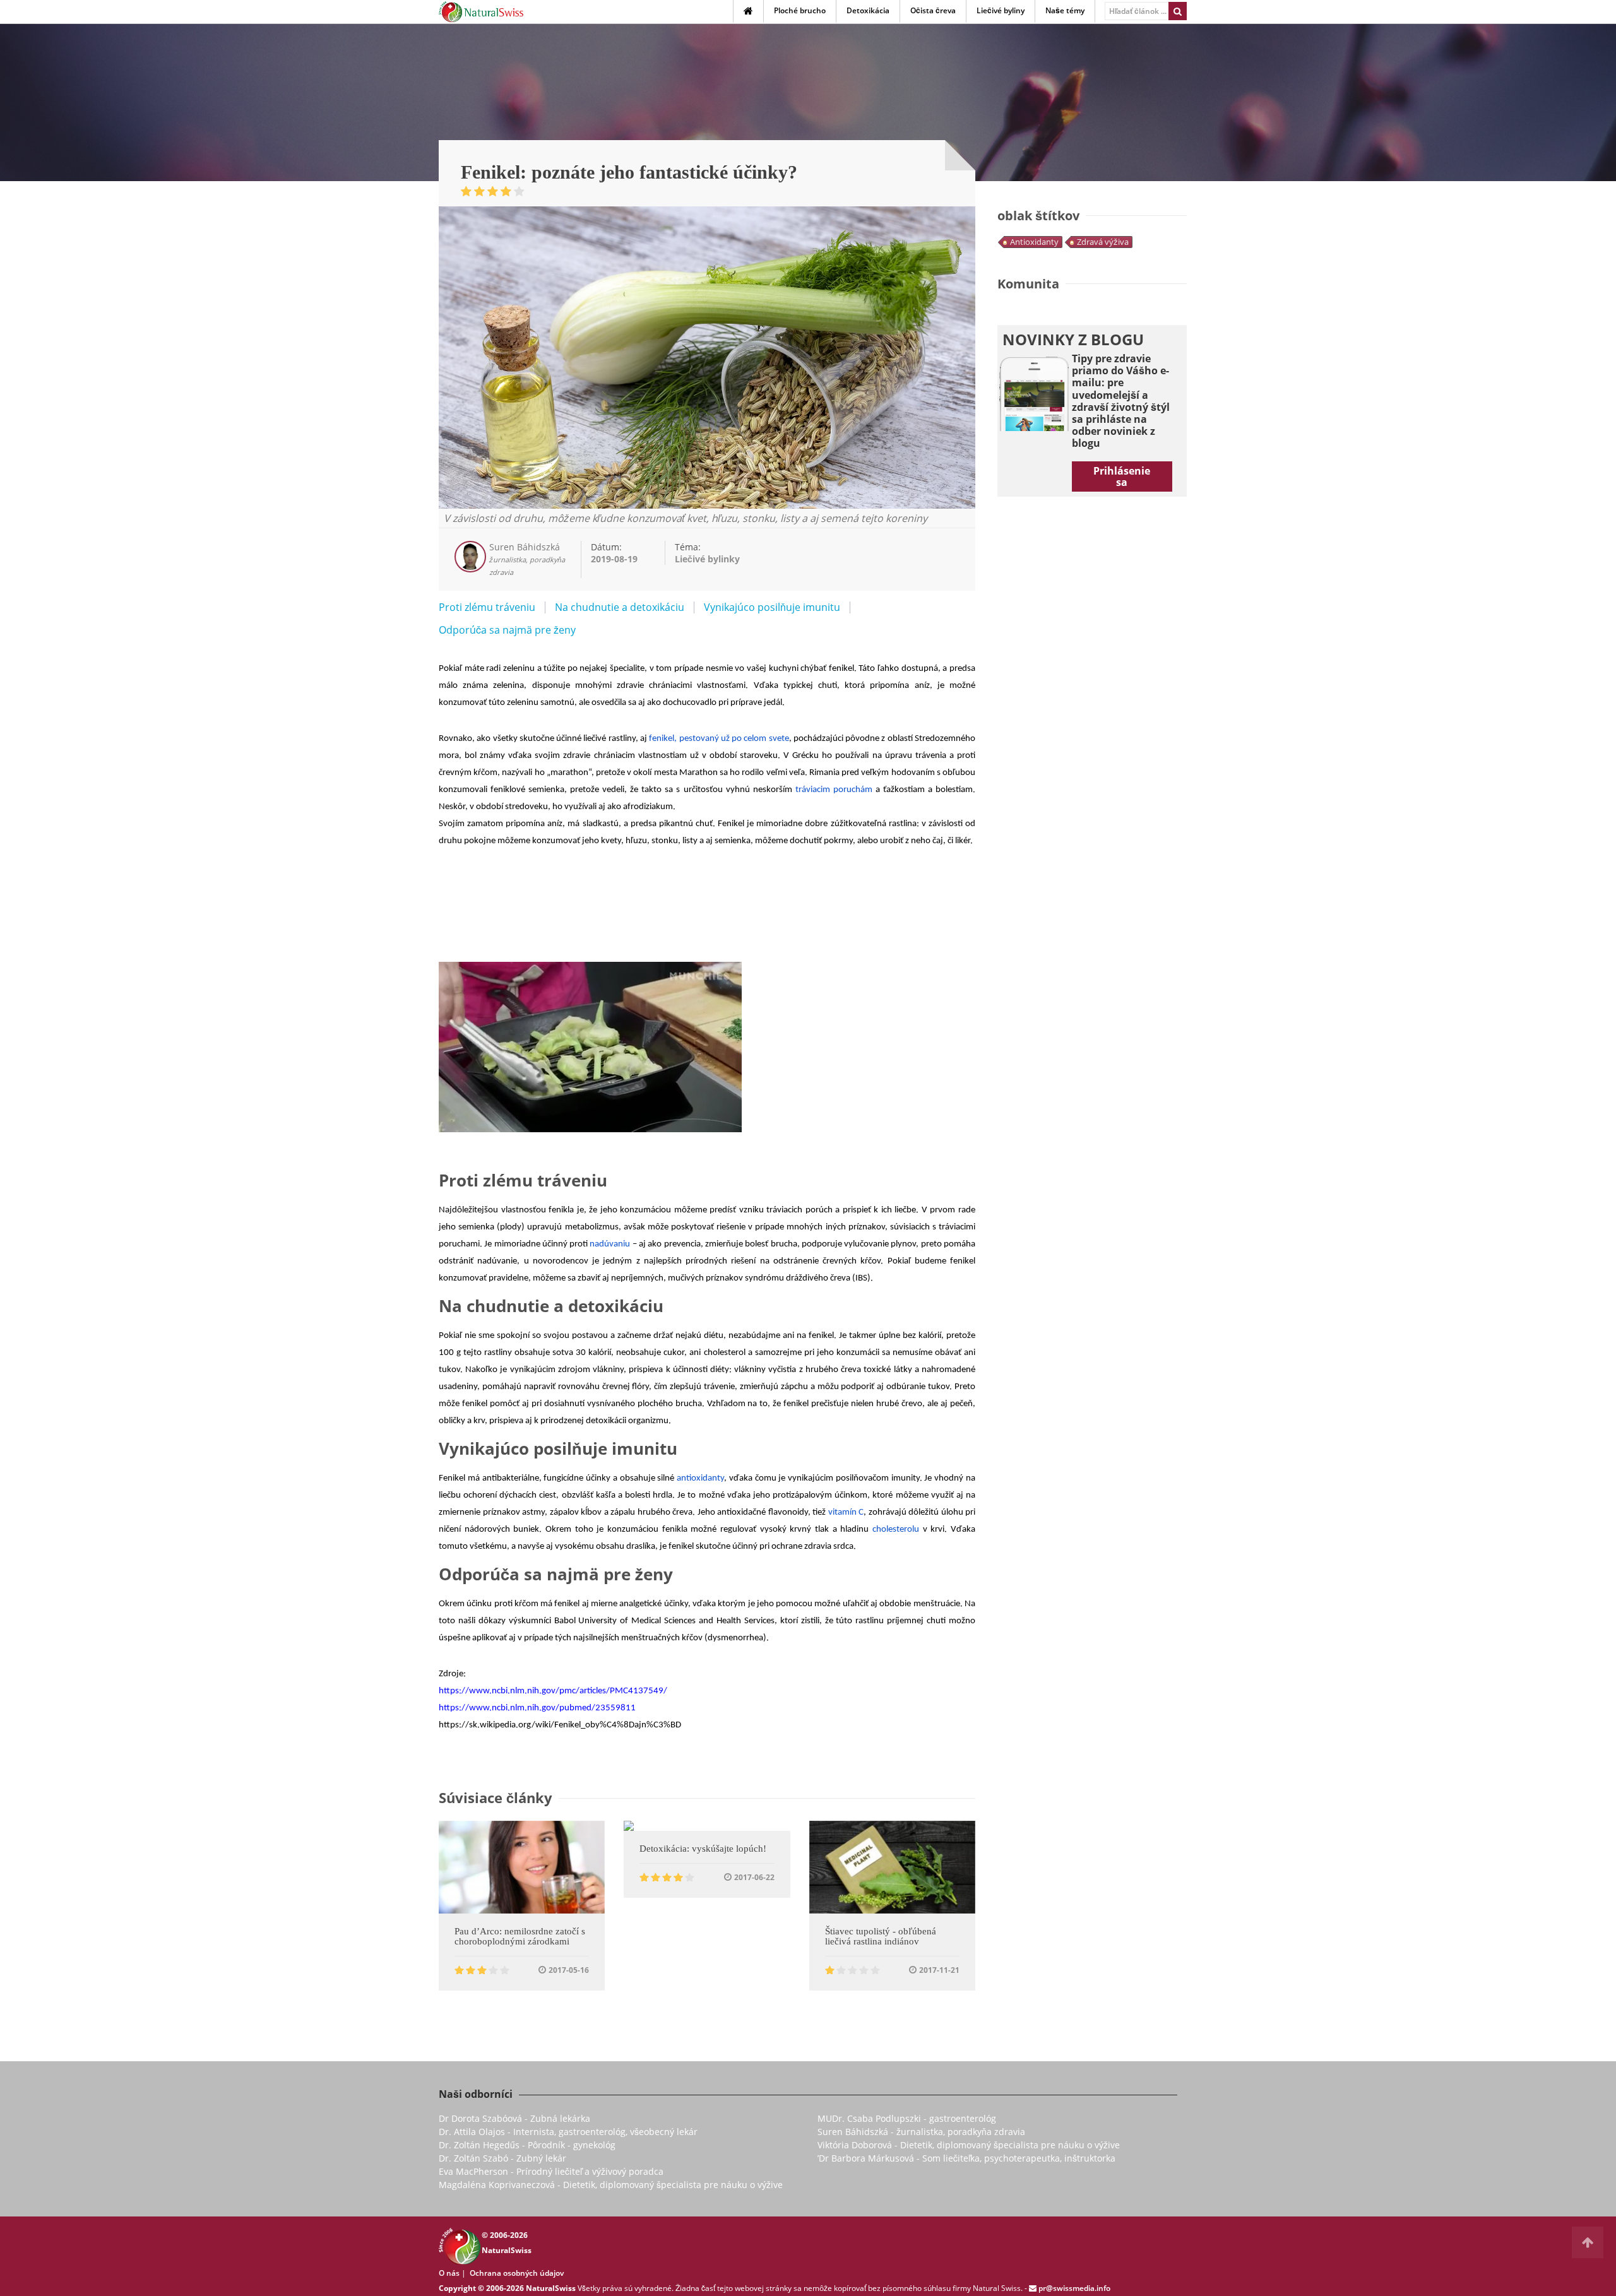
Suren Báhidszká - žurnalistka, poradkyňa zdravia (921, 2132)
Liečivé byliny (1001, 10)
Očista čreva (933, 10)
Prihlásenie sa (1122, 476)
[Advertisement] (707, 927)
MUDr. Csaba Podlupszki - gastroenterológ (907, 2118)
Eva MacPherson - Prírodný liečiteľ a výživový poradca (551, 2171)
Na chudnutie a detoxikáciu (620, 607)
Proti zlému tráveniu (487, 607)
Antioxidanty (1034, 242)
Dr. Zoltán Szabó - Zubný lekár (502, 2158)
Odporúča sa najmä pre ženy (507, 630)
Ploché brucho (800, 10)
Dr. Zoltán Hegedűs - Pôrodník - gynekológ (527, 2145)
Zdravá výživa (1103, 242)
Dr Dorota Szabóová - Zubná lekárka (514, 2118)
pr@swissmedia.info (1074, 2288)
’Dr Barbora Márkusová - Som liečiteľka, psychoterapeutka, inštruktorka (966, 2158)
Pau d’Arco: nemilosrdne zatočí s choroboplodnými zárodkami (520, 1936)
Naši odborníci (476, 2094)
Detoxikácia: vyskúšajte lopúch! (703, 1849)
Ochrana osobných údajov (517, 2273)
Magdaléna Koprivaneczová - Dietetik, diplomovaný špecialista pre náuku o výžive (611, 2185)
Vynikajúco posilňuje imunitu (772, 607)
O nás (449, 2273)
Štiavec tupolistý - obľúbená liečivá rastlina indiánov (881, 1936)
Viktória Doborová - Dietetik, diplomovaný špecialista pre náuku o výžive (969, 2145)
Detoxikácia (868, 10)
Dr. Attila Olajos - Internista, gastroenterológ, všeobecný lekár (568, 2132)
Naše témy (1065, 10)
